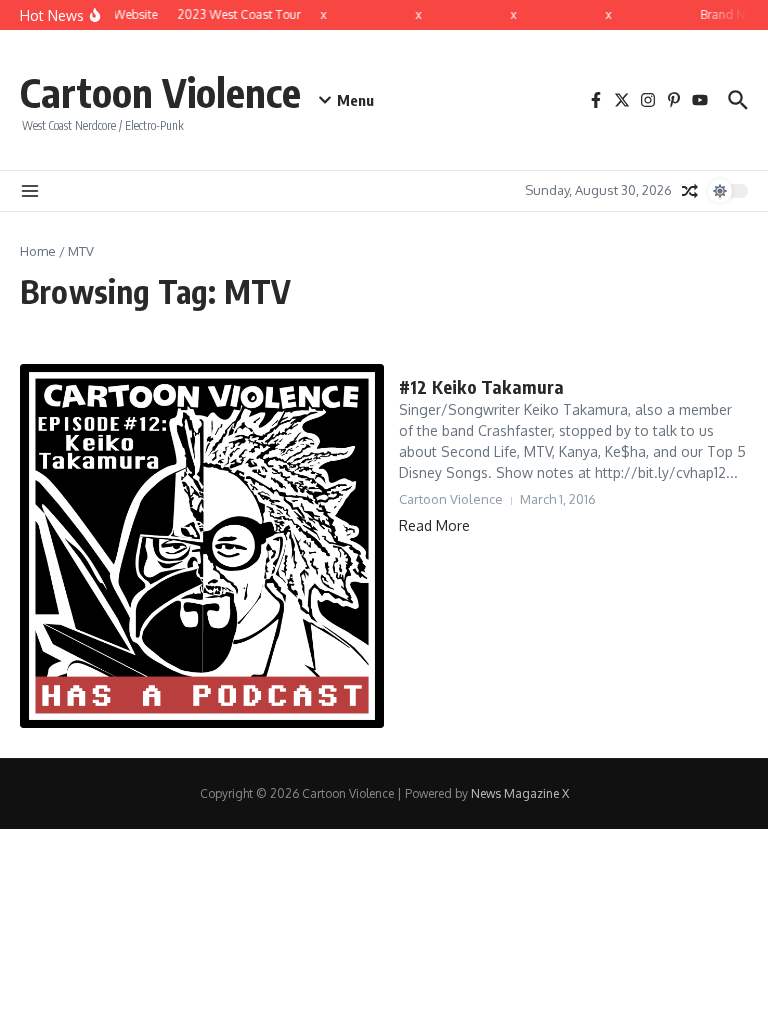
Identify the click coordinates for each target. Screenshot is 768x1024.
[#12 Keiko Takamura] (202, 546)
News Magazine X (520, 793)
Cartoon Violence (160, 92)
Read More (434, 525)
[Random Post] (690, 191)
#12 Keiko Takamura (482, 386)
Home (38, 251)
